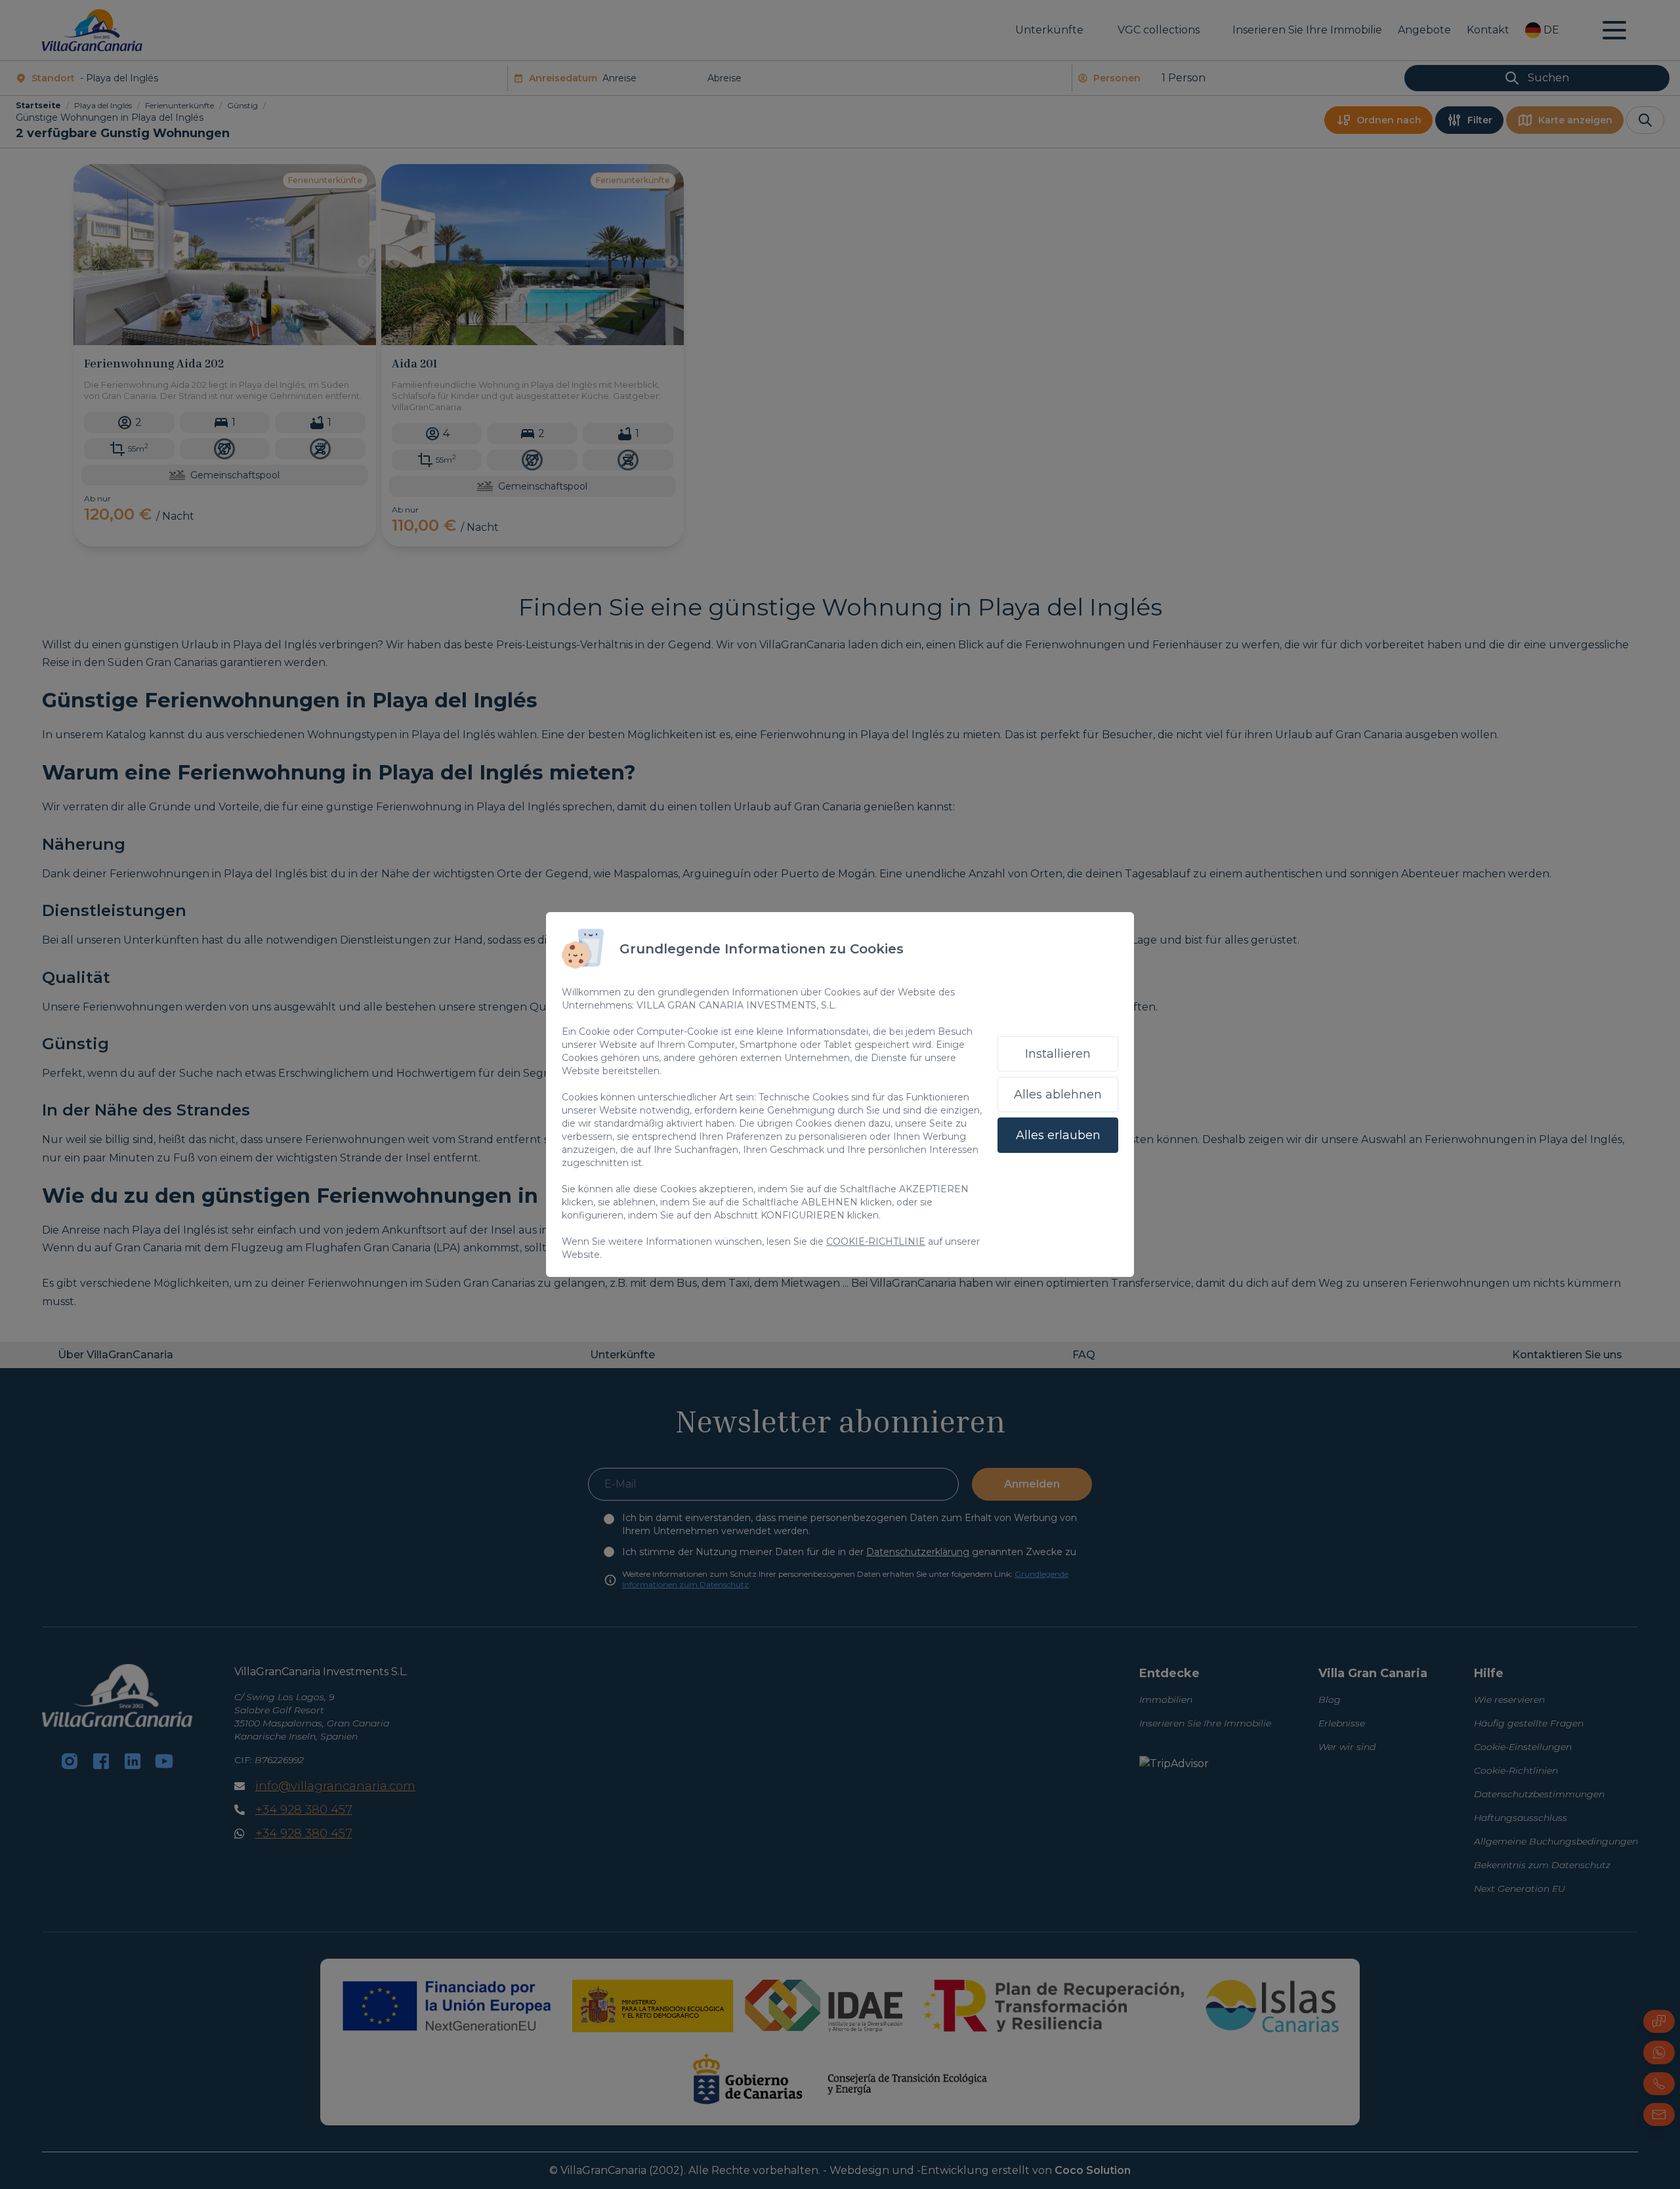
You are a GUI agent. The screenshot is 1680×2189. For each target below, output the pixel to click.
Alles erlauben (1058, 1135)
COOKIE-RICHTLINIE (876, 1241)
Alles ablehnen (1058, 1094)
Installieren (1058, 1054)
